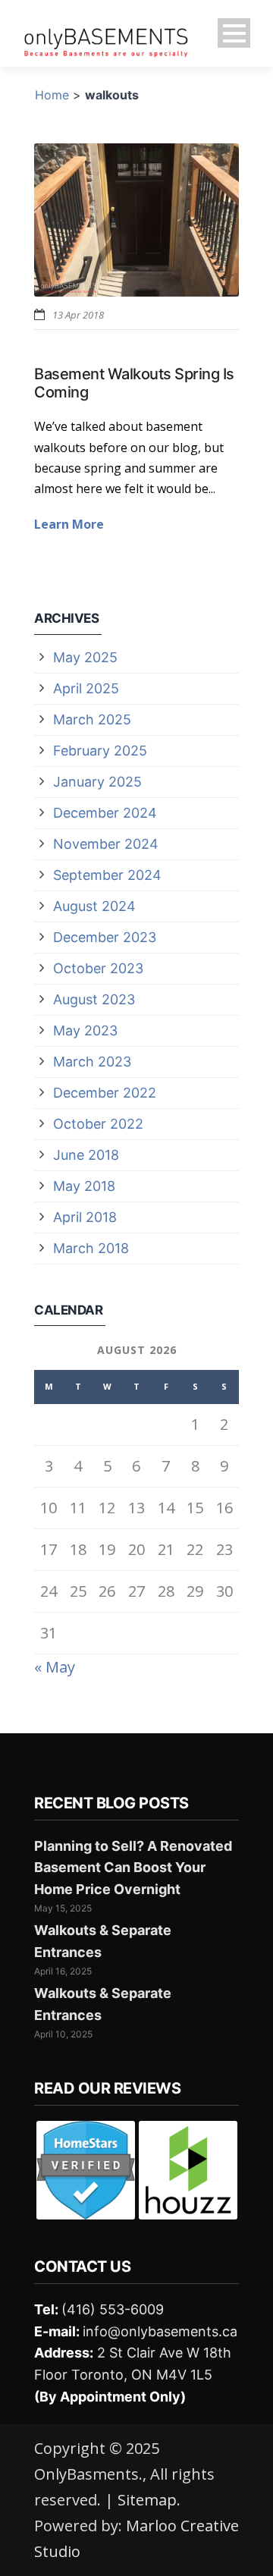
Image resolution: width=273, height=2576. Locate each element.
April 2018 (85, 1217)
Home (52, 95)
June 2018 (86, 1155)
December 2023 (105, 937)
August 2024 (94, 906)
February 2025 (100, 751)
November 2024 (106, 844)
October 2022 (98, 1124)
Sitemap (147, 2500)
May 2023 (85, 1030)
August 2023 (94, 999)
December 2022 (105, 1093)
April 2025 (86, 688)
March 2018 (91, 1248)
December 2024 (105, 813)
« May (55, 1667)
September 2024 (107, 875)
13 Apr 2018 (78, 315)
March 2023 (92, 1062)
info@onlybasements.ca (160, 2331)
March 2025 (92, 719)
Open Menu (234, 33)
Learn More (69, 524)
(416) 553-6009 (113, 2309)
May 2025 (85, 657)
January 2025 (97, 782)
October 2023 (98, 968)
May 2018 (84, 1186)
